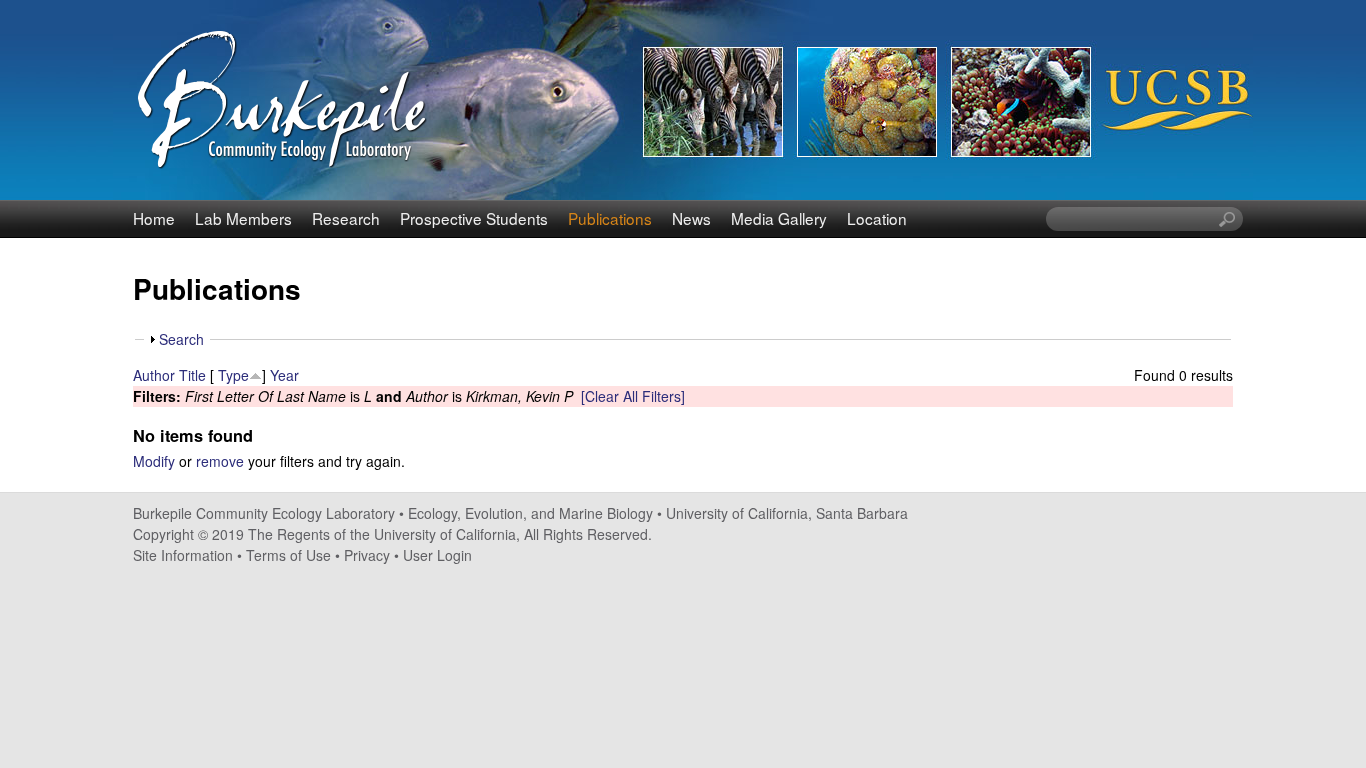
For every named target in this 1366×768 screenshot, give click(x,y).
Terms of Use (288, 555)
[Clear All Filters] (633, 396)
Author (154, 375)
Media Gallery (779, 218)
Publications (610, 218)
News (691, 218)
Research (346, 218)
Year (284, 375)
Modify (154, 461)
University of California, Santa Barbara (787, 513)
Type (233, 375)
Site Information (183, 555)
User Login (437, 555)
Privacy (367, 555)
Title (192, 375)
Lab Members (243, 218)
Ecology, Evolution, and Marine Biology (530, 513)
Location (877, 218)
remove (220, 461)
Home (154, 218)
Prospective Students (474, 218)
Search (181, 339)
